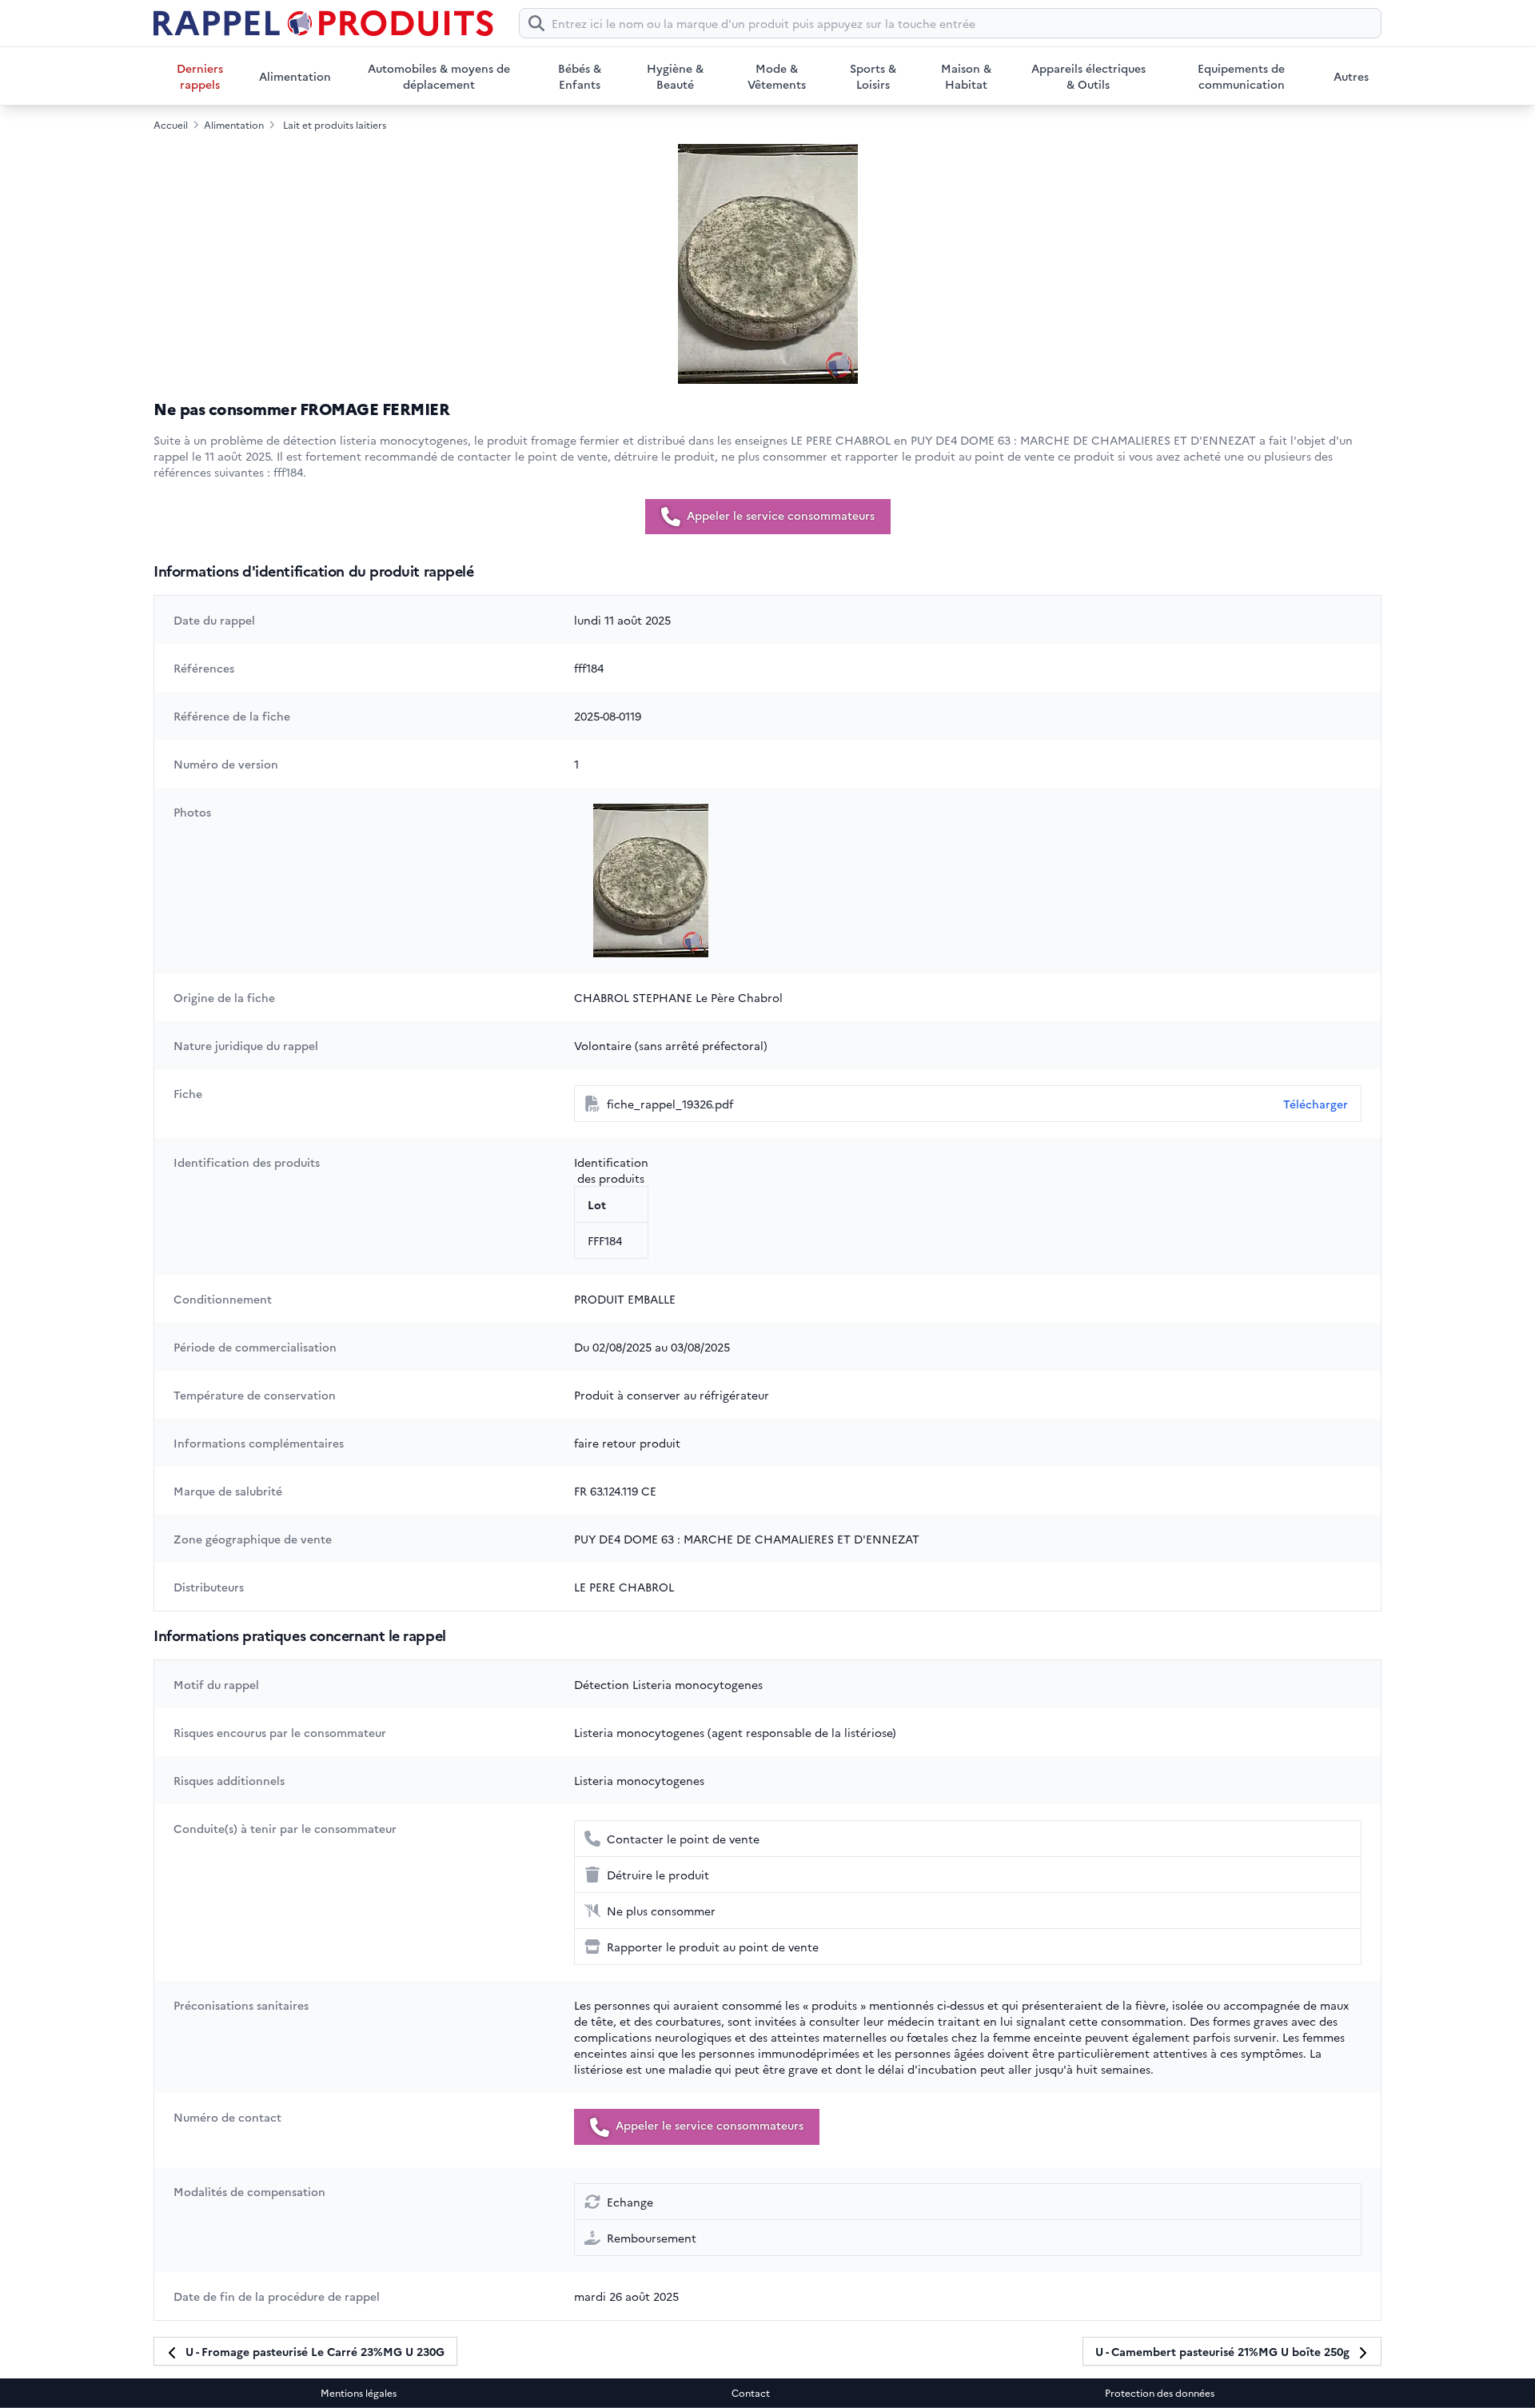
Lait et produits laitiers (335, 125)
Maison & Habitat (966, 76)
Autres (1351, 76)
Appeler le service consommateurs (779, 515)
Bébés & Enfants (580, 76)
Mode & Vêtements (777, 76)
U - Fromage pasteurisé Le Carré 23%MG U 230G (313, 2351)
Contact (751, 2393)
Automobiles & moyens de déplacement (439, 76)
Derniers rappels (200, 76)
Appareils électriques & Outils (1088, 76)
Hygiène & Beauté (675, 76)
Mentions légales (359, 2393)
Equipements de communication (1241, 76)
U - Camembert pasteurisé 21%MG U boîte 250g (1224, 2351)
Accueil (171, 125)
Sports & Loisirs (873, 76)
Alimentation (295, 76)
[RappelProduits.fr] (323, 23)
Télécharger (1316, 1104)
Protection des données (1160, 2393)
